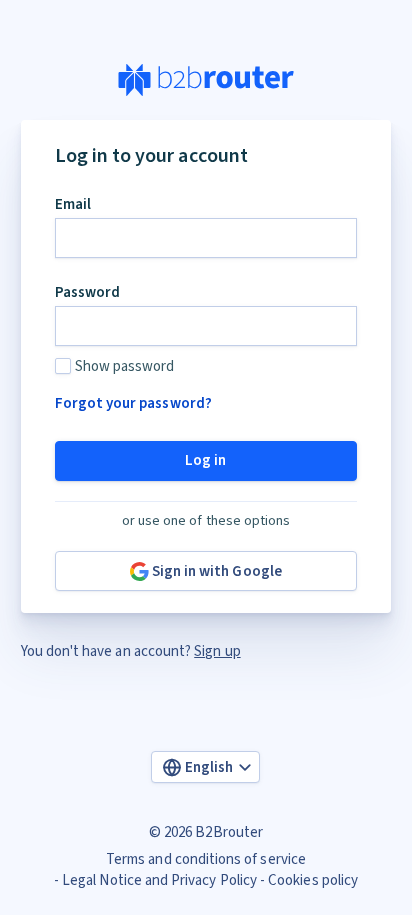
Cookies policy (313, 880)
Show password (125, 366)
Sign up (217, 651)
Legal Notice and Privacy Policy (159, 880)
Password (87, 292)
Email (73, 204)
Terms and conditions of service (206, 859)
